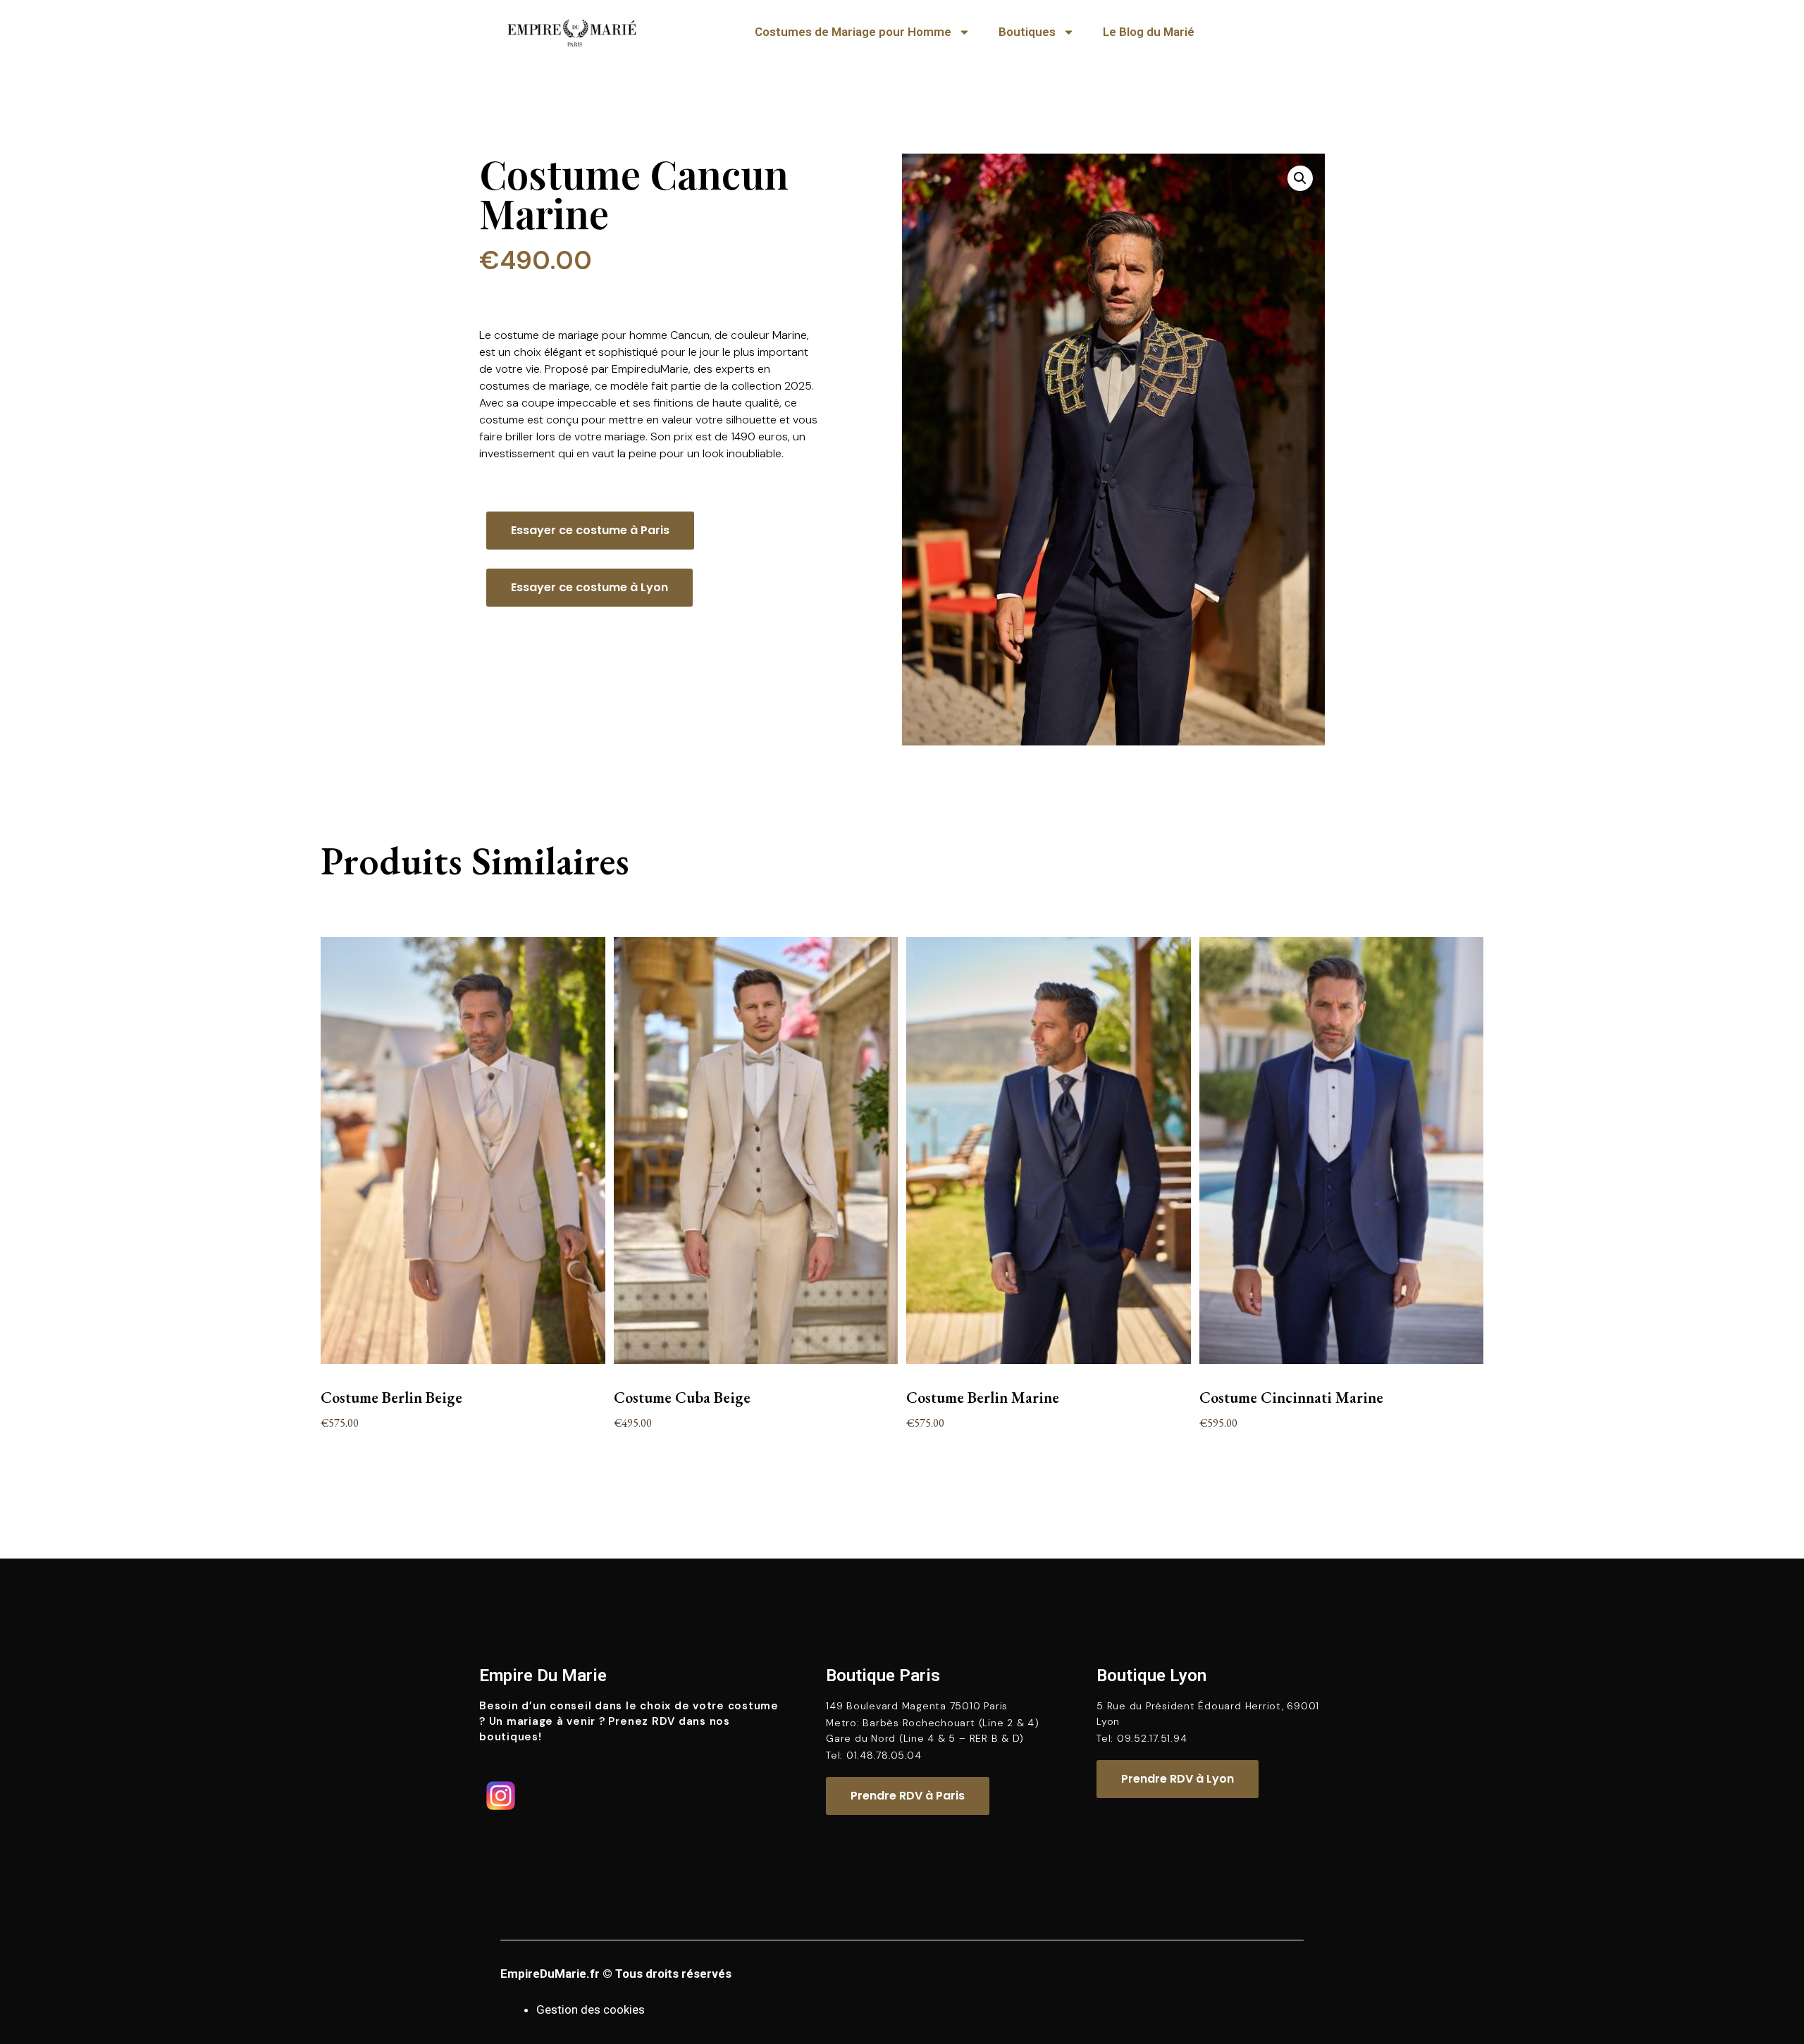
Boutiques (1027, 32)
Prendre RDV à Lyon (1178, 1779)
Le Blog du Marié (1149, 32)
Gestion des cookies (591, 2009)
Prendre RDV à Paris (908, 1796)
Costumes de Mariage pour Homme (853, 32)
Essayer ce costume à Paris (590, 530)
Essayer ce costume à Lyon (589, 587)
